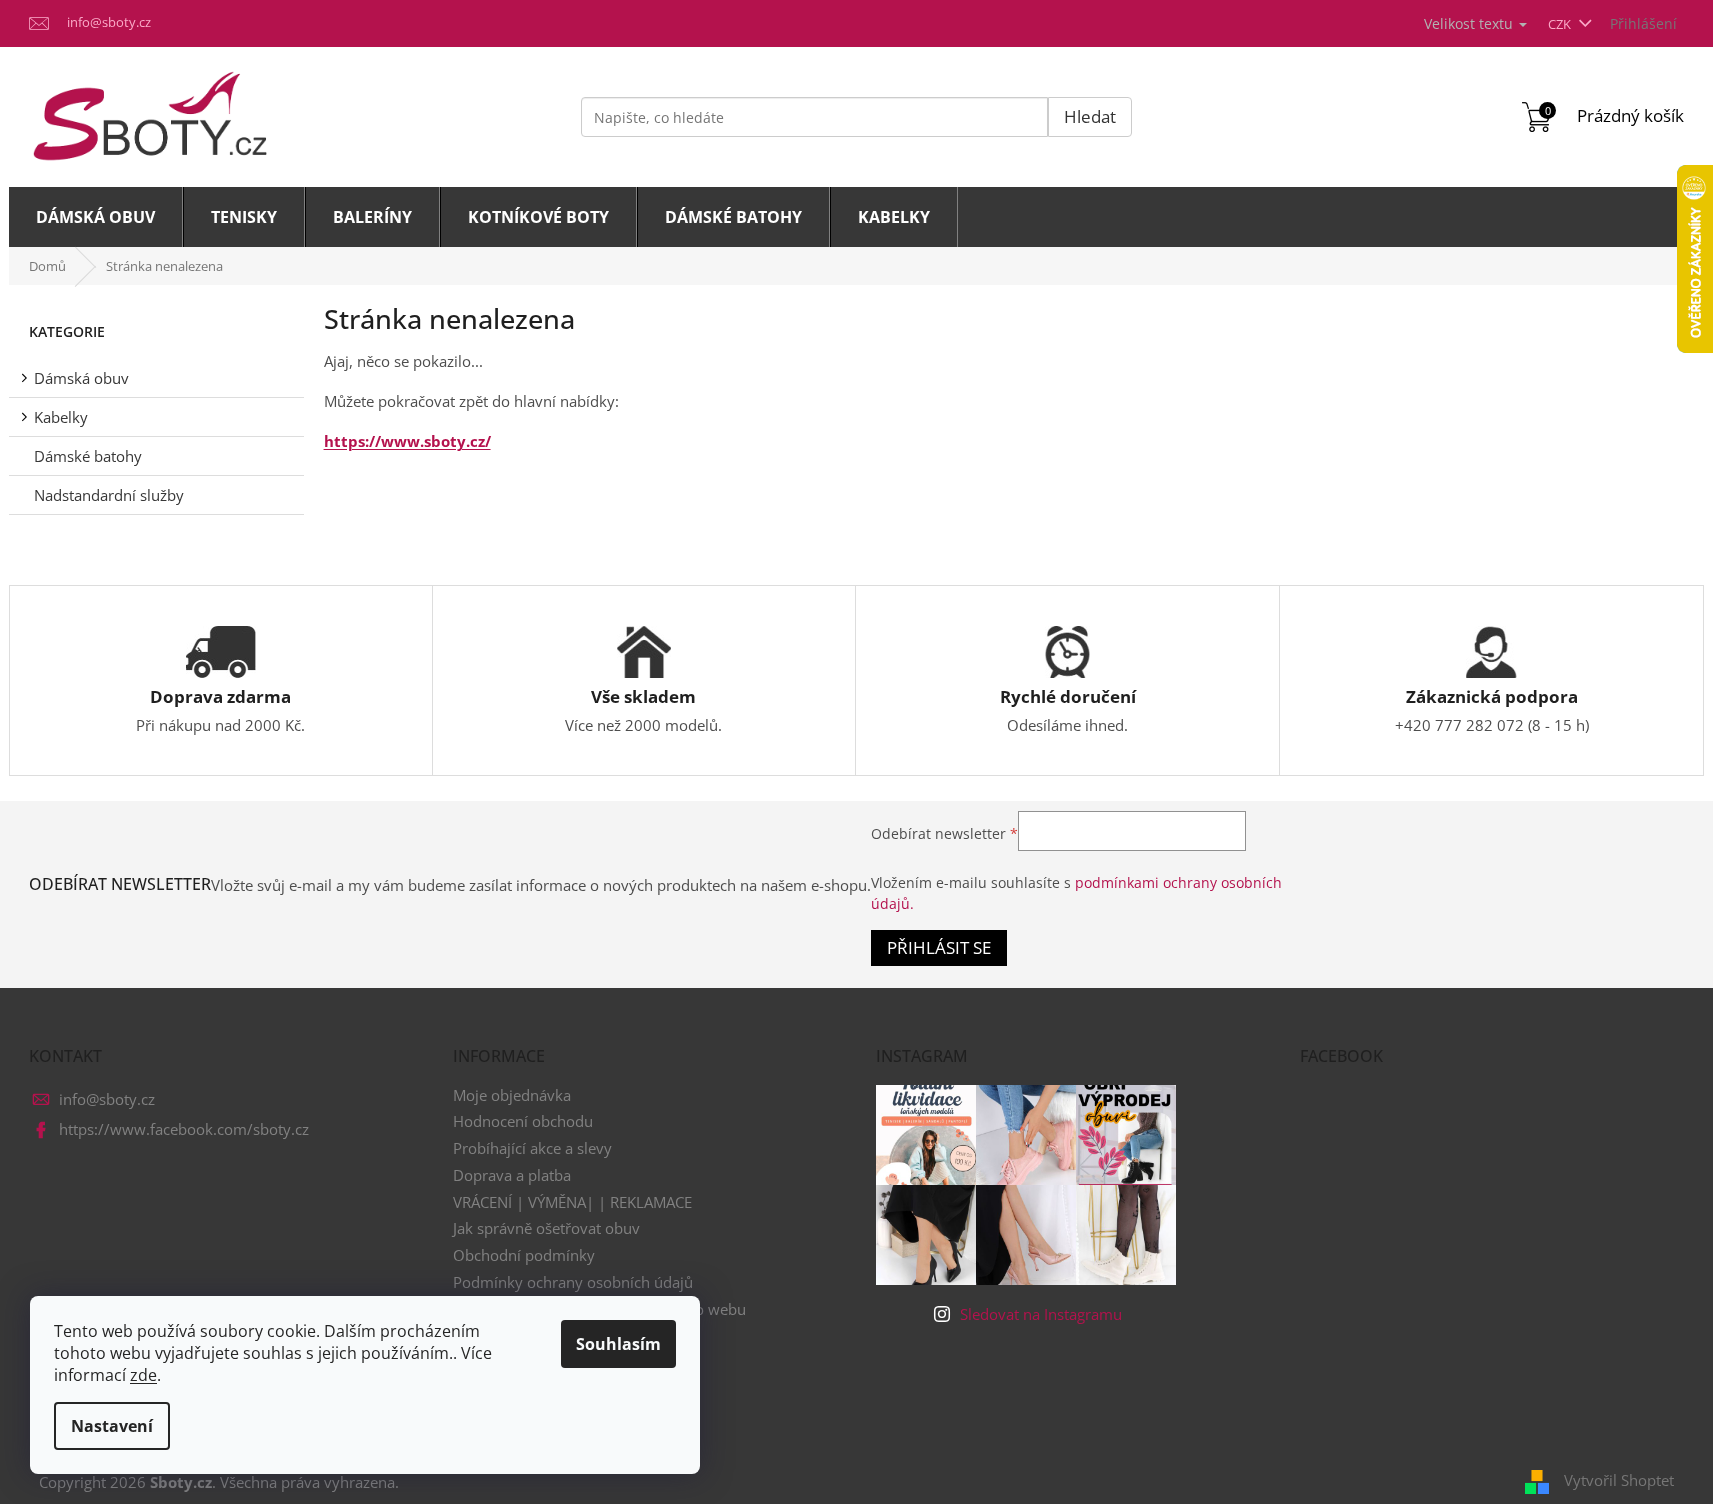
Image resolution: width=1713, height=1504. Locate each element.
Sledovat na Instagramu (1041, 1314)
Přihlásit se (939, 947)
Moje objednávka (512, 1095)
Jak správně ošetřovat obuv (546, 1228)
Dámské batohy (88, 456)
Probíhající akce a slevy (532, 1148)
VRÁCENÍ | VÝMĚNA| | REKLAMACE (572, 1202)
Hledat (1090, 116)
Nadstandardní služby (109, 495)
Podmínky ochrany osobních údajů (573, 1282)
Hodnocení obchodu (523, 1121)
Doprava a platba (512, 1175)
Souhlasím (618, 1344)
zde (143, 1375)
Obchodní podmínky (524, 1255)
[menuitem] (96, 217)
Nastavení (112, 1426)
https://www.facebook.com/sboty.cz (184, 1129)
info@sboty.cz (107, 1099)
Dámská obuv (81, 378)
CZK (1561, 24)
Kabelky (61, 417)
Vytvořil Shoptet (1619, 1480)
